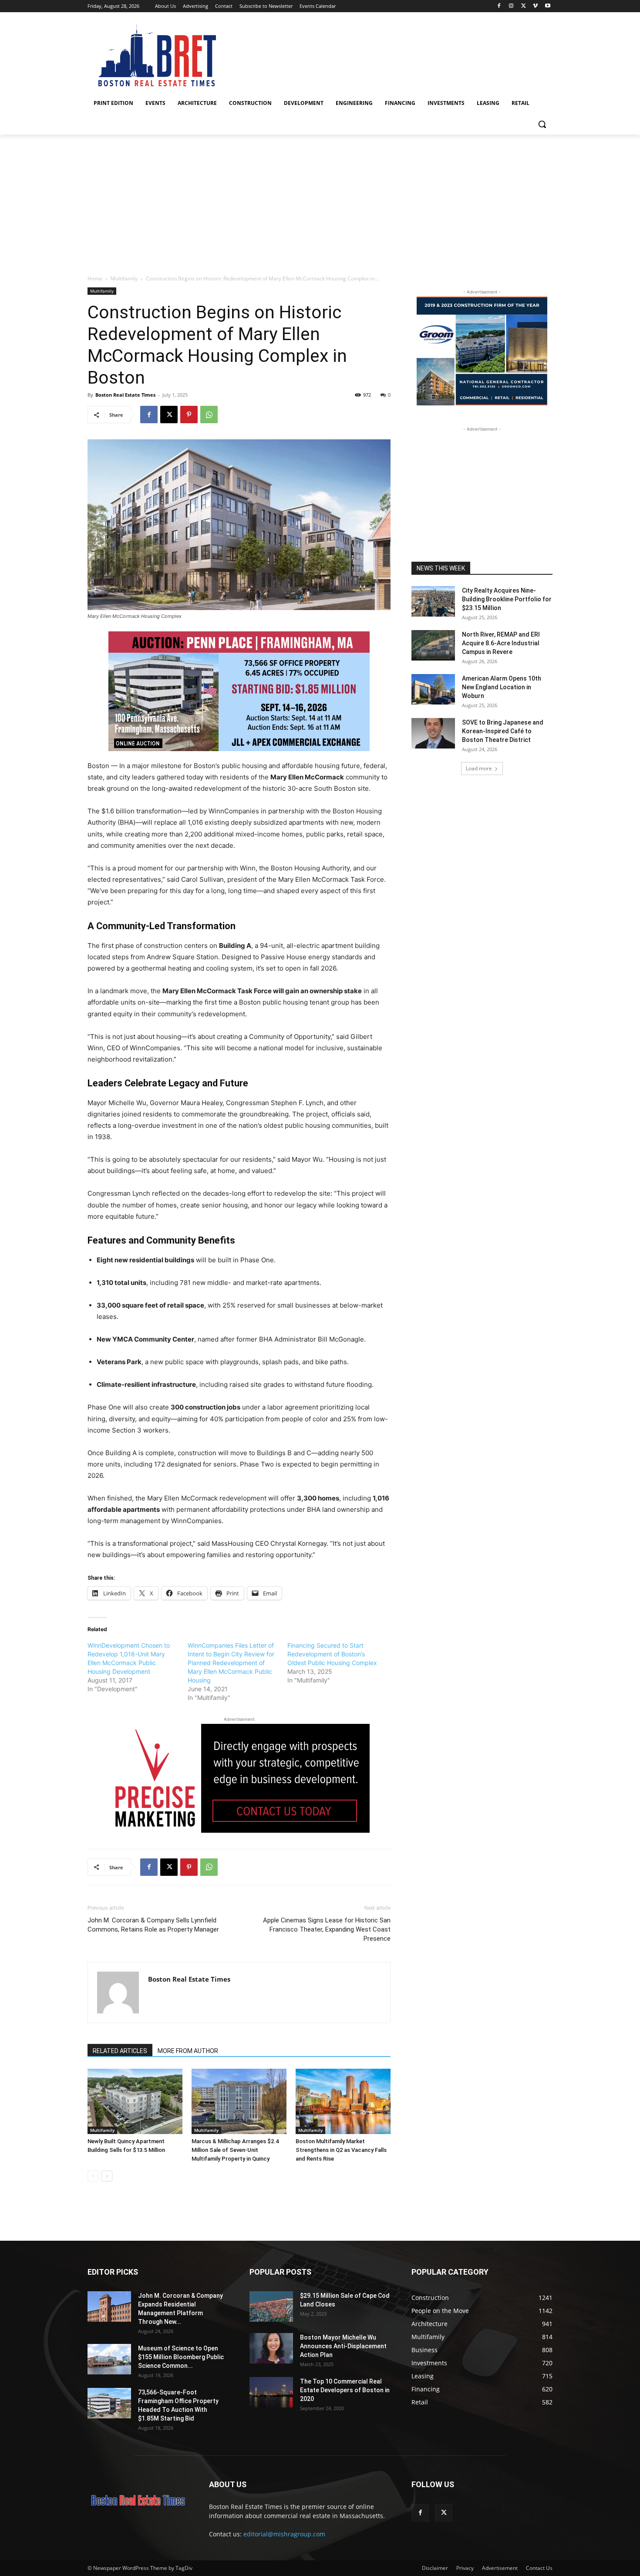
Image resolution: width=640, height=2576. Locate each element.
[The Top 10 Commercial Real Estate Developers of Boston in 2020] (271, 2392)
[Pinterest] (189, 415)
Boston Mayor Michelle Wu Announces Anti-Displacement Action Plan (343, 2346)
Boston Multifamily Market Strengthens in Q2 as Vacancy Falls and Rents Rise (341, 2150)
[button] (542, 124)
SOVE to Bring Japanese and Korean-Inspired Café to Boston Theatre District (503, 731)
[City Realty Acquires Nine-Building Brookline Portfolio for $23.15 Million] (433, 601)
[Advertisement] (320, 200)
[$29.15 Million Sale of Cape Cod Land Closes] (271, 2306)
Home (95, 278)
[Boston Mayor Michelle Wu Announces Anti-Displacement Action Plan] (271, 2348)
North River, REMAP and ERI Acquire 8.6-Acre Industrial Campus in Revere (501, 643)
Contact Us (539, 2568)
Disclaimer (435, 2568)
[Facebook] (499, 6)
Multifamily (124, 278)
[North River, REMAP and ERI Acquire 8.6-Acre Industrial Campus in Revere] (433, 645)
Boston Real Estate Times (125, 395)
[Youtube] (547, 6)
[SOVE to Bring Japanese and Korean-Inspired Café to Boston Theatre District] (433, 733)
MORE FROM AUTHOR (188, 2051)
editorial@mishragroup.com (284, 2534)
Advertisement (500, 2568)
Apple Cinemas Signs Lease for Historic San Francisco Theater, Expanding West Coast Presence (327, 1929)
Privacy (465, 2568)
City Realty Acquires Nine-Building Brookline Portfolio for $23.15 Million (507, 599)
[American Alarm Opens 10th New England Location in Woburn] (433, 689)
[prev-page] (93, 2176)
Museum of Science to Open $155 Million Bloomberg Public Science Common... (181, 2357)
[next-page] (107, 2176)
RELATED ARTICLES (120, 2051)
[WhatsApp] (209, 415)
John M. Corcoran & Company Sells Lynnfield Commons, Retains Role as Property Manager (153, 1925)
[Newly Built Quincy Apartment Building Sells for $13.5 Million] (135, 2101)
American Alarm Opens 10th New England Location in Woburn (502, 687)
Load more (479, 768)
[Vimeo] (535, 6)
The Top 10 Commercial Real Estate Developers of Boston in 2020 (345, 2390)
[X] (524, 6)
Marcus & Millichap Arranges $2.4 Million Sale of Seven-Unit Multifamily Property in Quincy (235, 2150)
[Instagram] (511, 6)
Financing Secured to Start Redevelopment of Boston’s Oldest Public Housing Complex (332, 1654)
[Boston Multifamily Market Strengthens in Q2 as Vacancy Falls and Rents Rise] (343, 2101)
